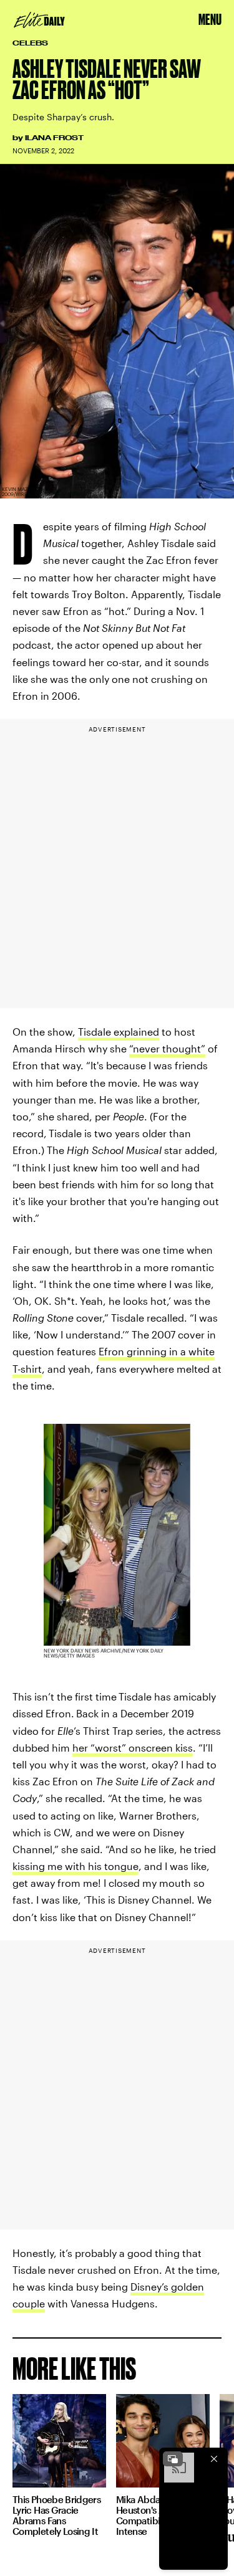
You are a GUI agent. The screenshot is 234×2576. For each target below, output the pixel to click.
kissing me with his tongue (76, 1866)
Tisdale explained (119, 1032)
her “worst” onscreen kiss (133, 1748)
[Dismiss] (214, 2459)
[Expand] (173, 2459)
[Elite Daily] (39, 20)
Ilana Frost (54, 138)
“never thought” (167, 1048)
